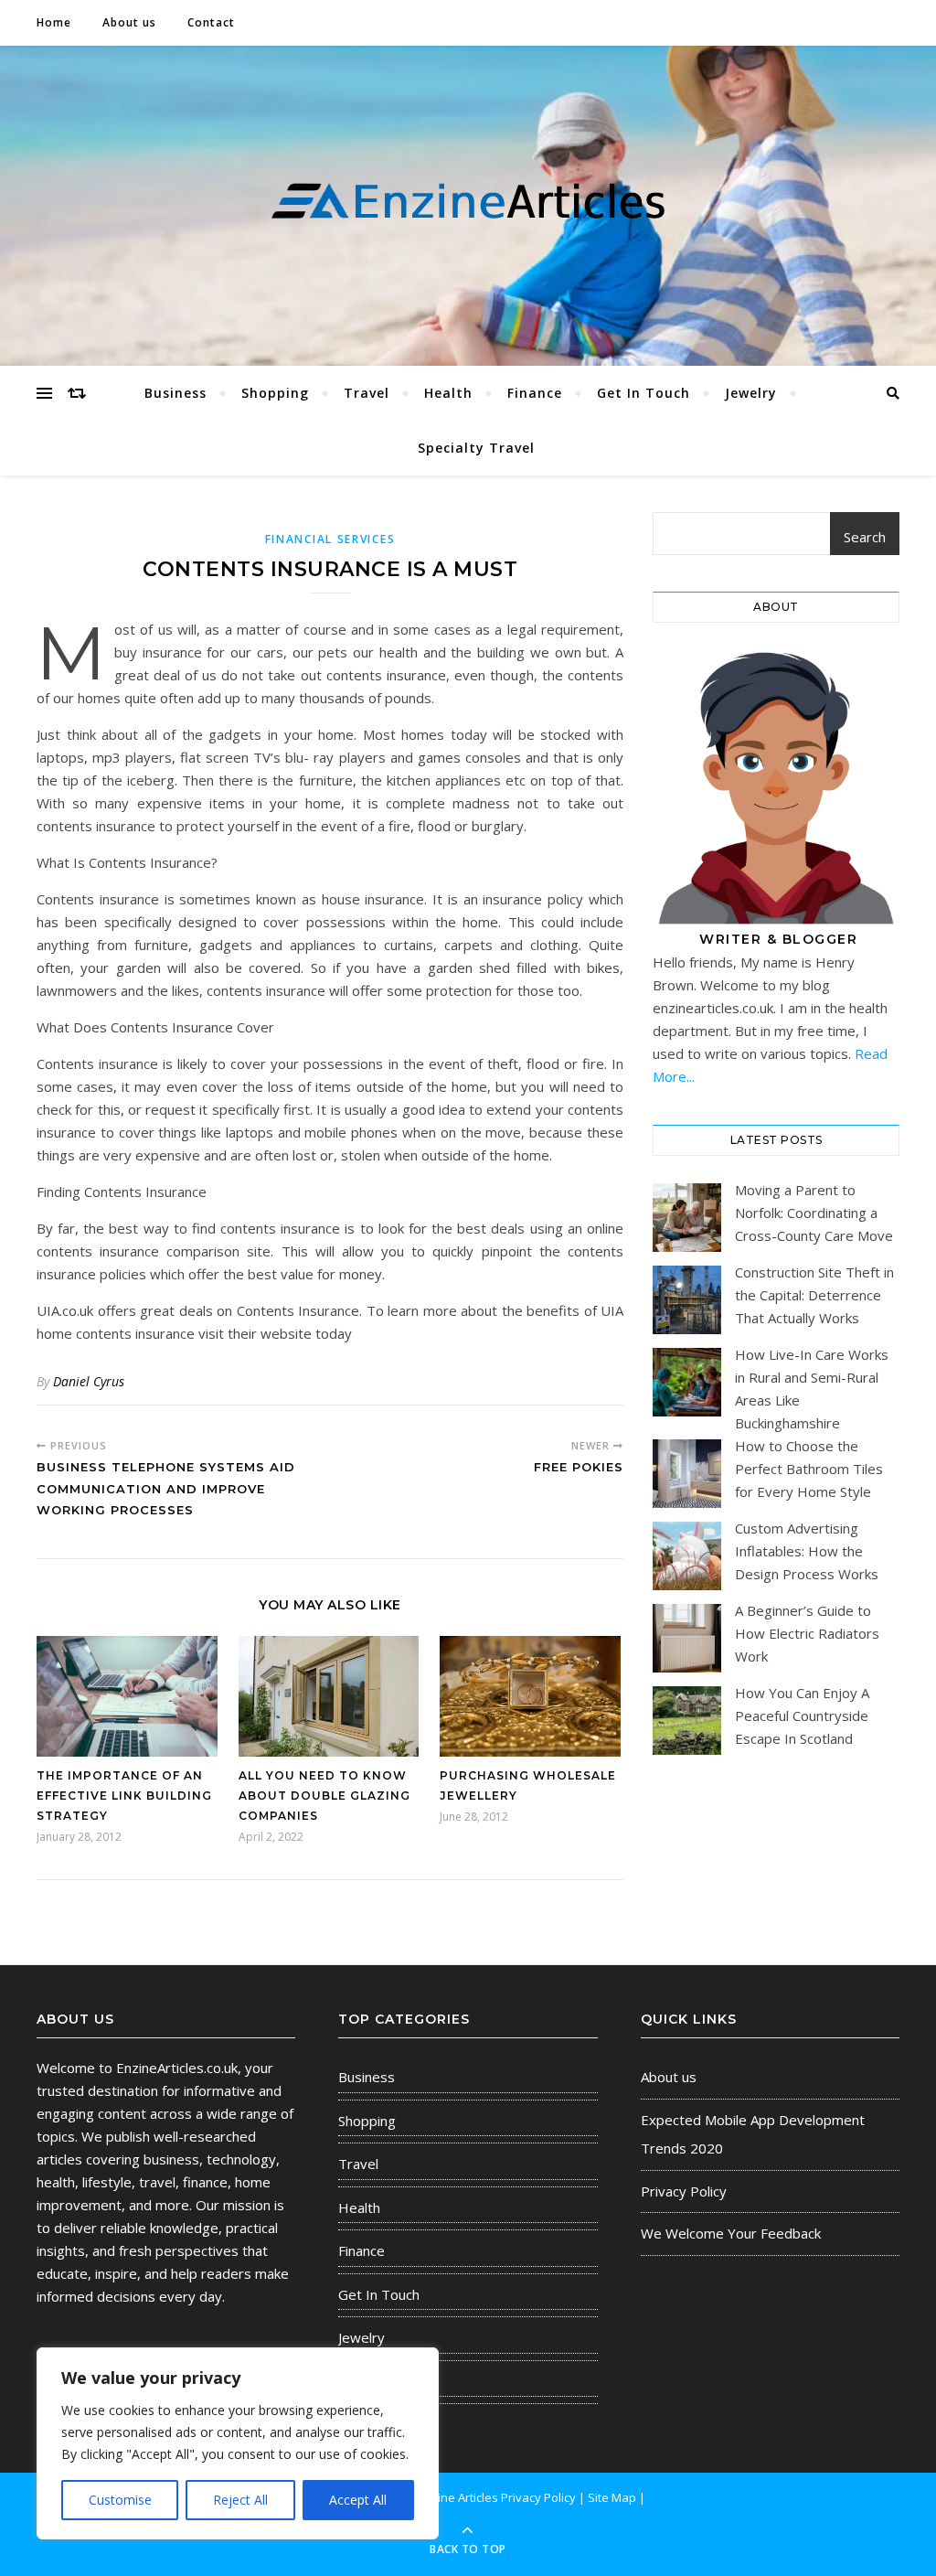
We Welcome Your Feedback (731, 2233)
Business (175, 393)
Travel (367, 393)
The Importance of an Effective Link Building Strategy (124, 1796)
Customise (120, 2500)
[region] (238, 2443)
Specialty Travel (476, 448)
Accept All (358, 2500)
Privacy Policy (684, 2191)
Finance (535, 393)
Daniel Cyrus (89, 1381)
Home (54, 22)
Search (865, 537)
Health (448, 393)
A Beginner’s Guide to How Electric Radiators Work (807, 1633)
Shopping (275, 393)
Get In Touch (643, 393)
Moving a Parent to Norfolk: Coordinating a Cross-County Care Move (814, 1213)
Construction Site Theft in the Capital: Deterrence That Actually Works (814, 1295)
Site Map (612, 2497)
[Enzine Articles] (468, 202)
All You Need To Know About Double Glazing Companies (324, 1796)
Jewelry (751, 393)
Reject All (240, 2500)
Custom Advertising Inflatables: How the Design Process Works (807, 1551)
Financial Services (330, 539)
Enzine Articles (459, 2497)
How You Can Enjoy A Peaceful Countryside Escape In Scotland (802, 1716)
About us (129, 22)
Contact (211, 22)
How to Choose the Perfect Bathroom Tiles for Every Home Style (809, 1469)
